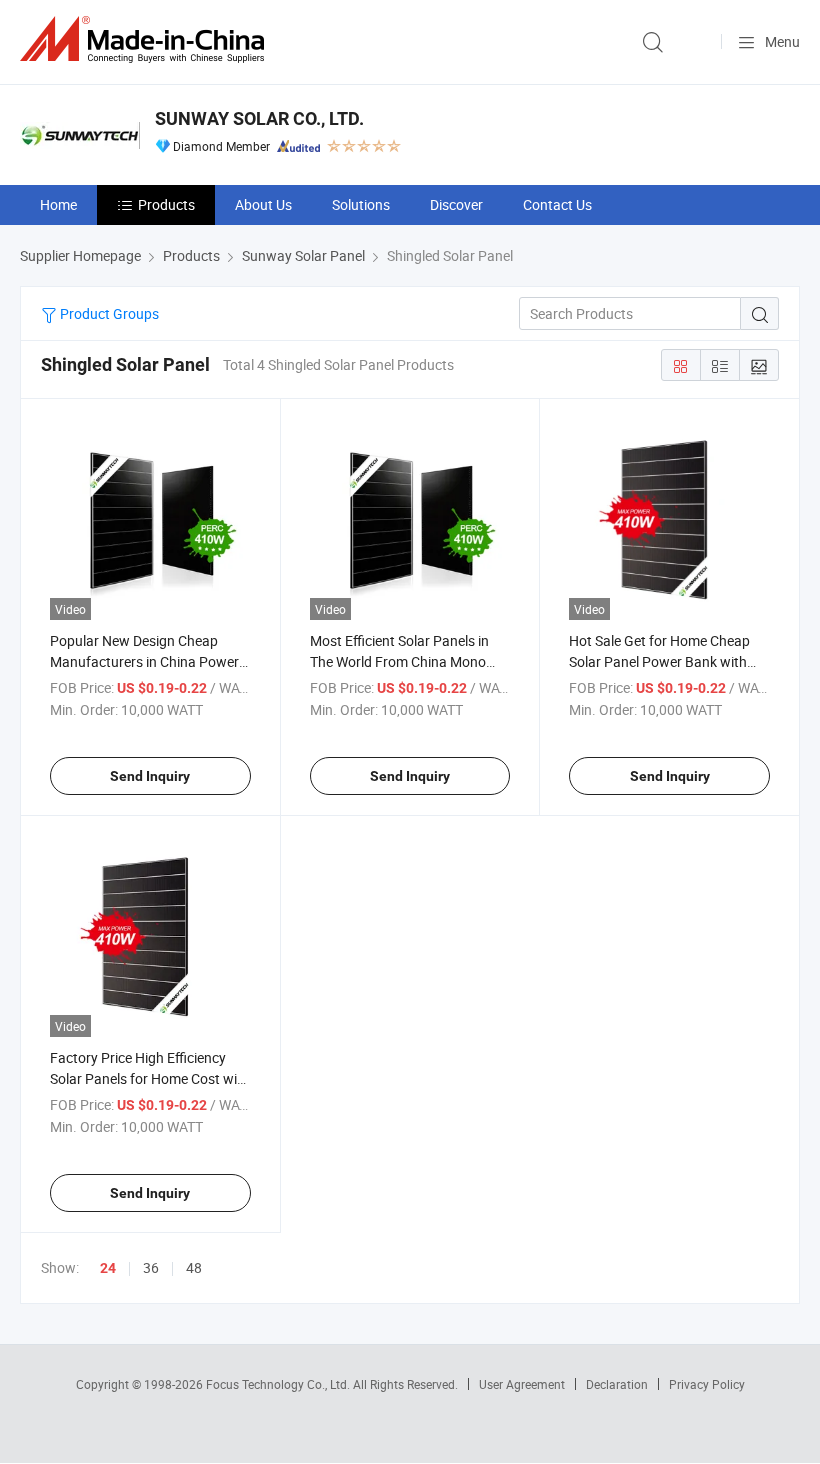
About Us (263, 204)
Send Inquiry (150, 776)
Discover (456, 204)
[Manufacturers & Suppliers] (146, 39)
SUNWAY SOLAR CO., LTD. (259, 118)
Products (166, 204)
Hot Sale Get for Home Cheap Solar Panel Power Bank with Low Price (659, 661)
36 (151, 1267)
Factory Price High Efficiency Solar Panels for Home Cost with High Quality (150, 1078)
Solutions (361, 204)
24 (108, 1268)
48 (194, 1267)
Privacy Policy (707, 1384)
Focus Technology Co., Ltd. (279, 1384)
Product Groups (108, 313)
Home (58, 204)
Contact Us (557, 204)
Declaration (617, 1384)
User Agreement (522, 1384)
